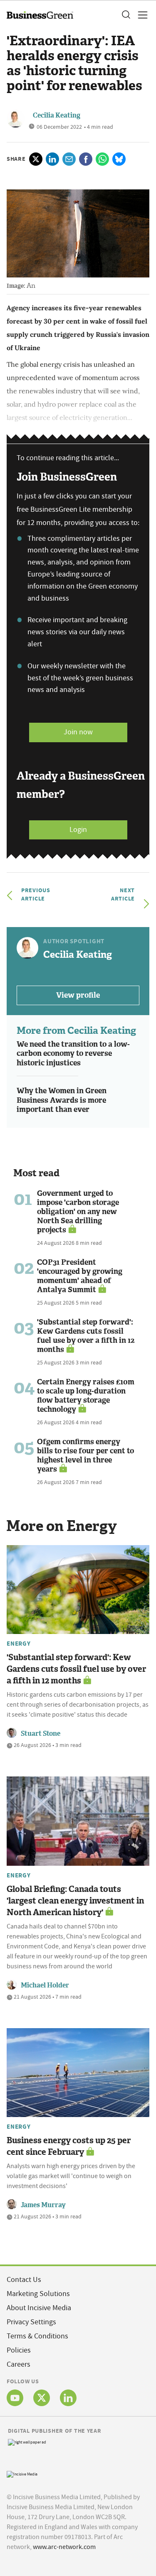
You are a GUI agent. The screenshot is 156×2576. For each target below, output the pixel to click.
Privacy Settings (31, 2322)
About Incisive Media (39, 2308)
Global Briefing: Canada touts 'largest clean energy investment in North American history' (75, 1901)
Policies (19, 2350)
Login (78, 830)
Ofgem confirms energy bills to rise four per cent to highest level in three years (85, 1455)
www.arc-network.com (64, 2547)
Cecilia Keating (57, 115)
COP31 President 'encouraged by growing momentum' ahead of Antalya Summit (80, 1276)
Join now (78, 732)
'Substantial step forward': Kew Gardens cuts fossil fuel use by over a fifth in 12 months (86, 1336)
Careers (19, 2364)
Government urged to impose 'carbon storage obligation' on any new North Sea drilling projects (78, 1212)
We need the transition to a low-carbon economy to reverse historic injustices (73, 1054)
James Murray (43, 2205)
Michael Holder (45, 1985)
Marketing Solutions (38, 2294)
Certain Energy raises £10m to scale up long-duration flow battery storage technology (86, 1396)
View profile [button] (78, 995)
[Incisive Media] (22, 2473)
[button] (126, 15)
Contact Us (24, 2280)
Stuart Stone (41, 1733)
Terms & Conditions (37, 2336)
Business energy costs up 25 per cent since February (69, 2146)
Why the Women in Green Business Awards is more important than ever (62, 1100)
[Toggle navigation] (140, 15)
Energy (19, 1644)
